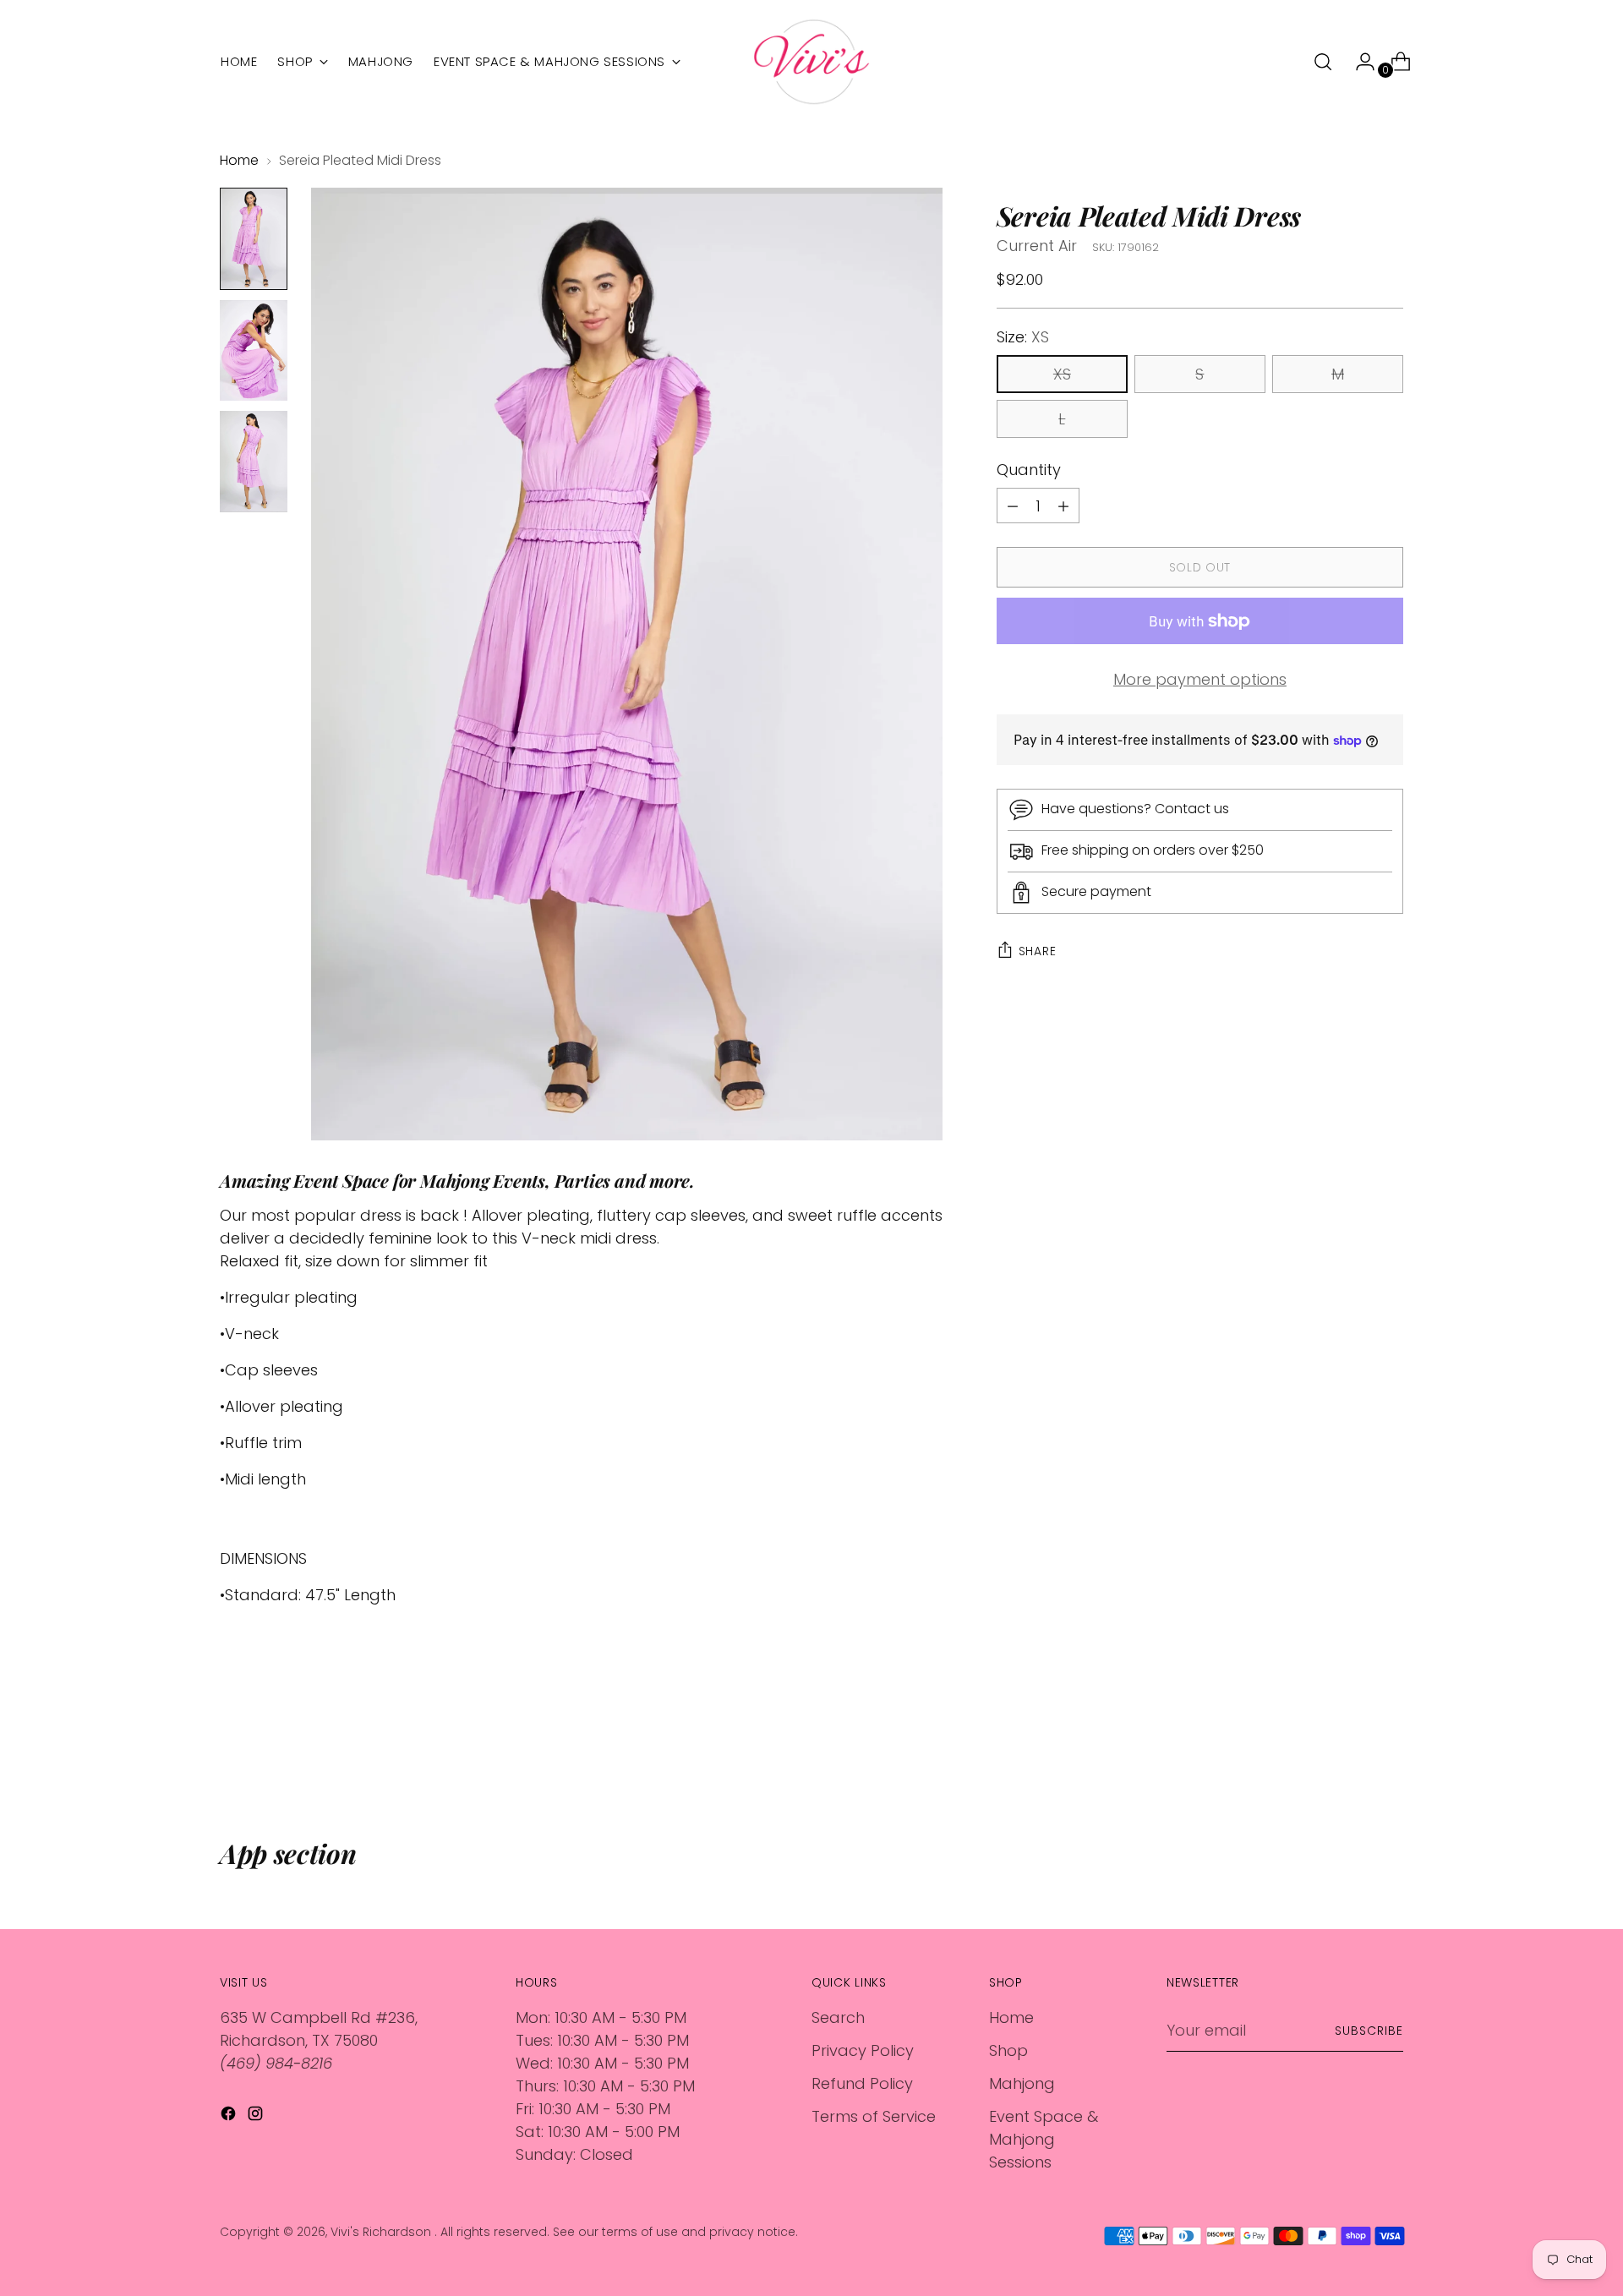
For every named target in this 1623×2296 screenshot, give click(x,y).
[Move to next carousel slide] (1389, 1747)
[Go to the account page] (1358, 62)
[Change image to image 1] (254, 239)
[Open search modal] (1323, 62)
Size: (1023, 338)
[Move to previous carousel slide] (1350, 1747)
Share (1038, 951)
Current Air (1037, 246)
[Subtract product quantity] (1063, 506)
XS (1062, 375)
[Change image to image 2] (254, 350)
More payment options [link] (1200, 680)
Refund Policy (862, 2083)
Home (239, 160)
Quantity (1029, 470)
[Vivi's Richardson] (811, 62)
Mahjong (1022, 2083)
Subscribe (1369, 2031)
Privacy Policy (863, 2050)
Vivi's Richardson (383, 2232)
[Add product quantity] (1013, 506)
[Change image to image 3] (254, 462)
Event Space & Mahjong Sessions (1044, 2139)
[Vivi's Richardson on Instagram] (257, 2116)
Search (838, 2017)
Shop (1008, 2050)
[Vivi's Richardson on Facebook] (230, 2116)
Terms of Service (874, 2116)
